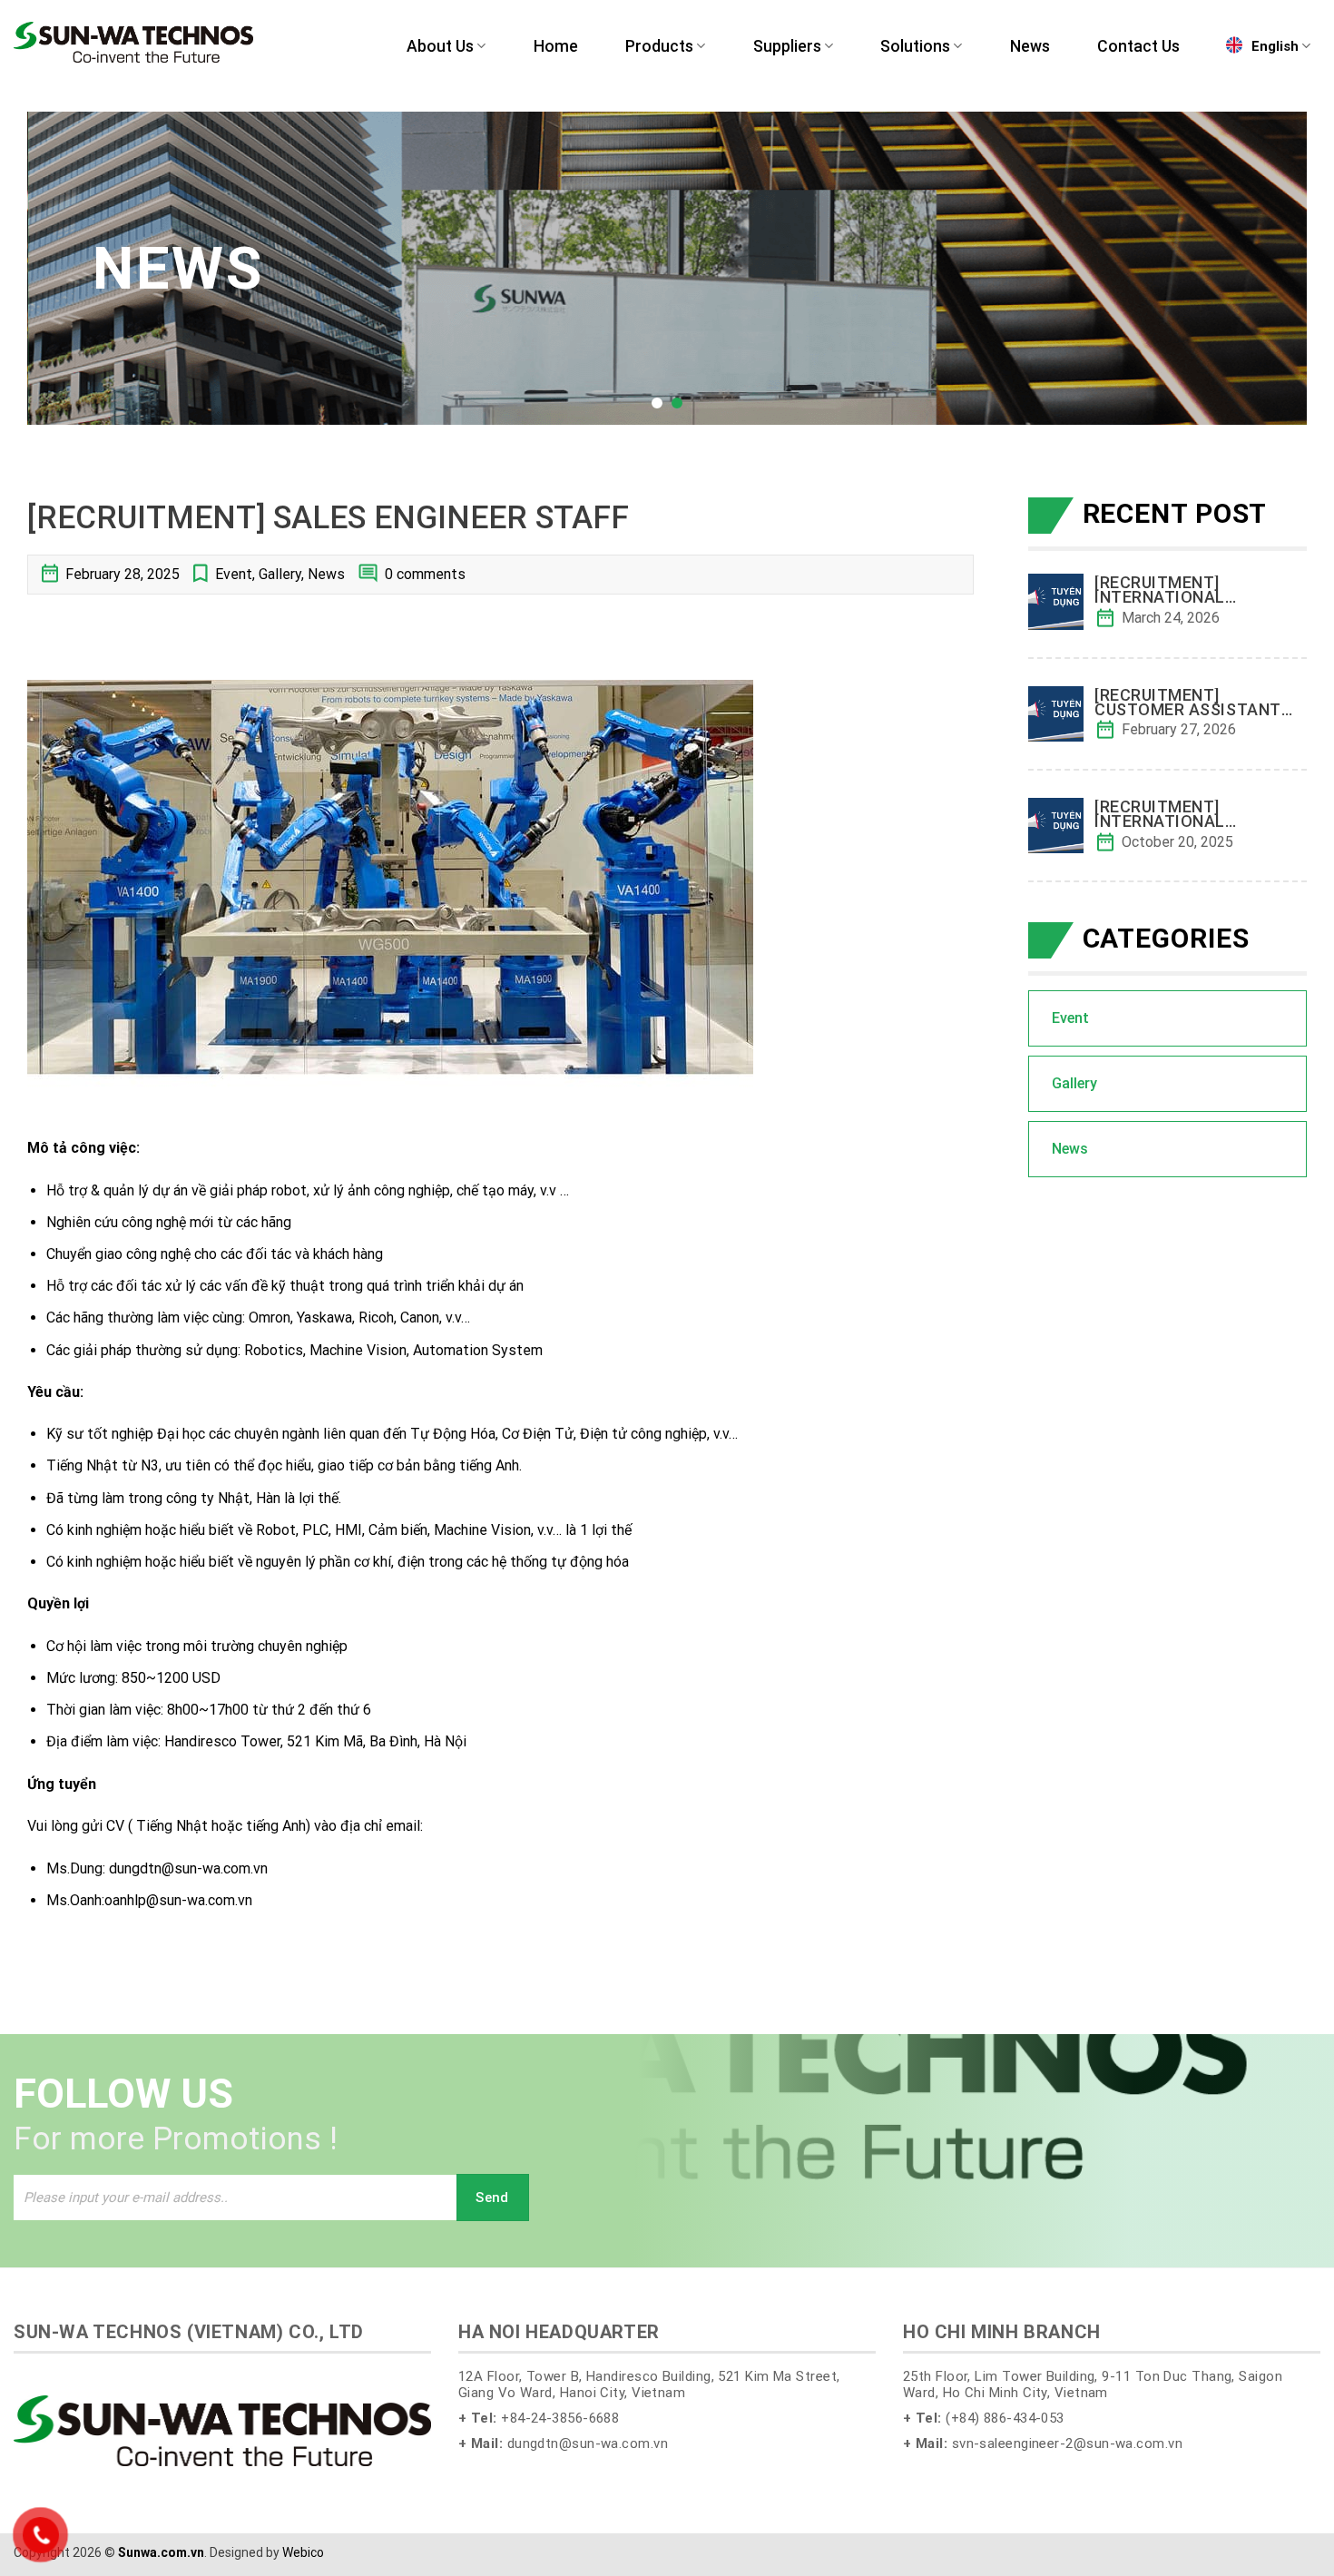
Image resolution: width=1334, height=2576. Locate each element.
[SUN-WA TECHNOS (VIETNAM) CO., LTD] (133, 42)
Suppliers (787, 46)
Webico (303, 2552)
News (1030, 46)
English (1275, 46)
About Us (440, 46)
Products (659, 46)
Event (234, 574)
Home (556, 46)
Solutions (915, 46)
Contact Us (1138, 46)
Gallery (280, 574)
